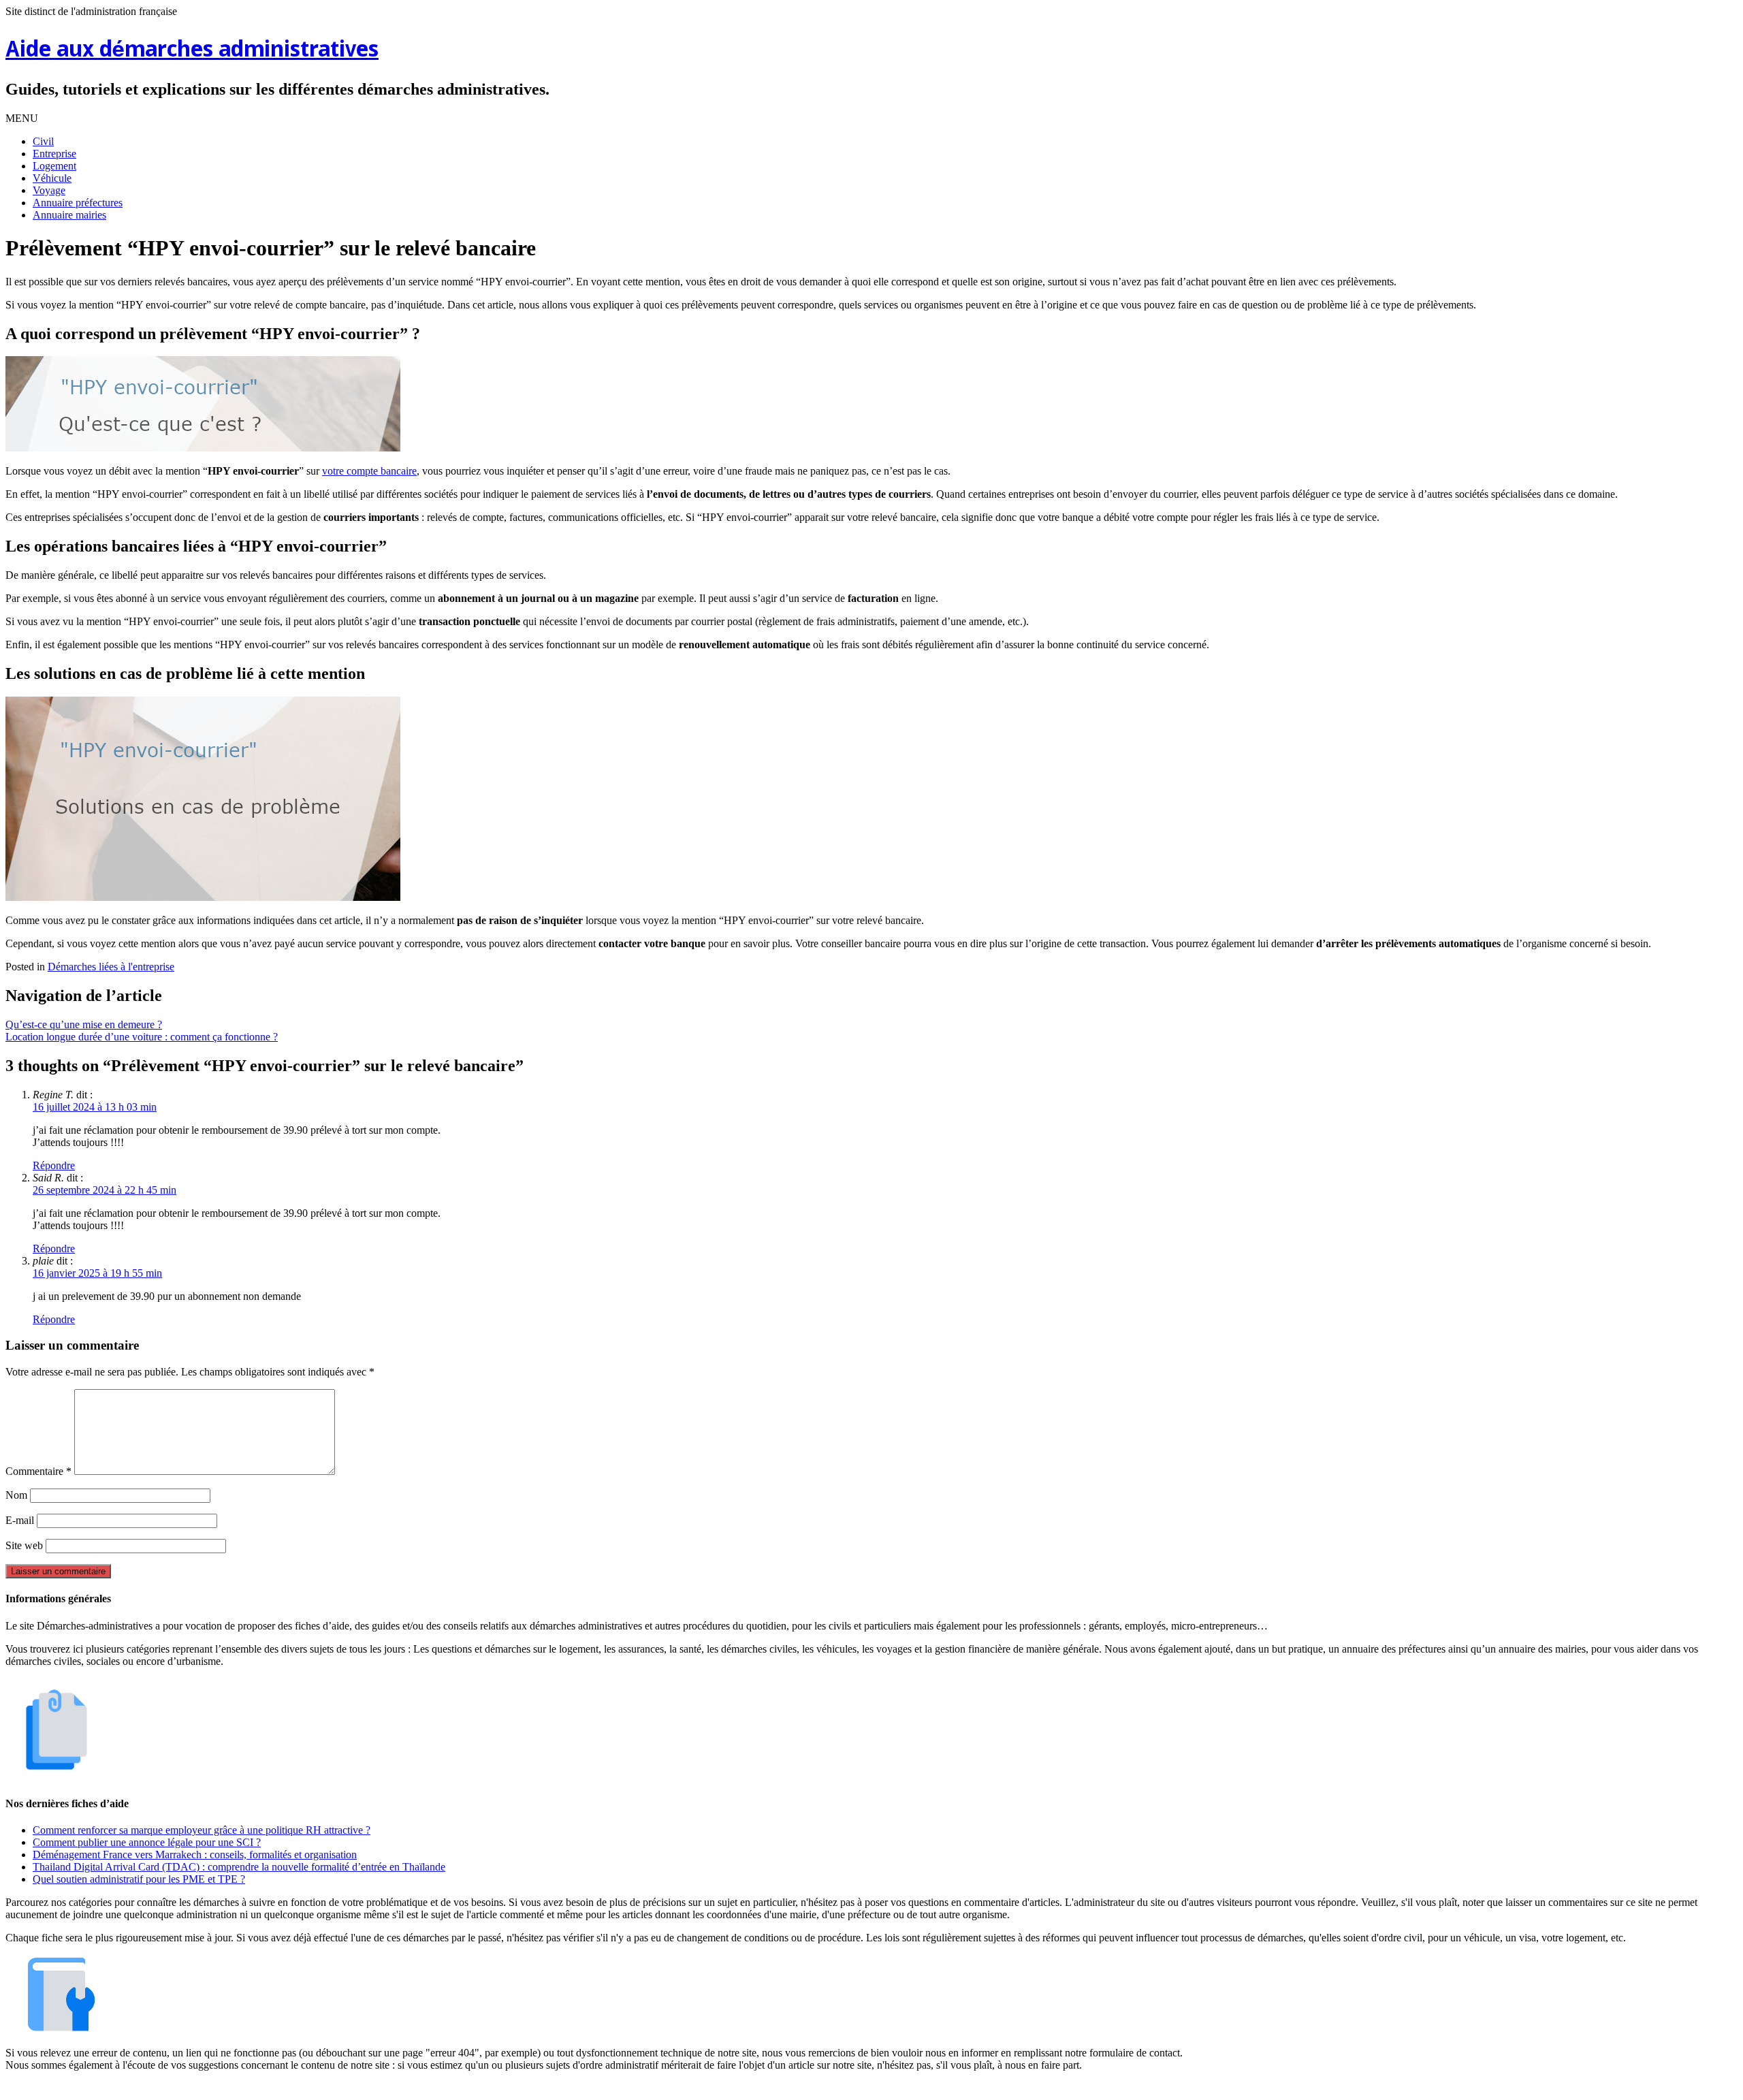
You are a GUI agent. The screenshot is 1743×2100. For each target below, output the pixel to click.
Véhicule (52, 178)
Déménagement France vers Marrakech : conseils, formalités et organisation (195, 1855)
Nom (16, 1495)
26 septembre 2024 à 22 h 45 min (105, 1190)
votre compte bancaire (369, 471)
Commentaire (38, 1471)
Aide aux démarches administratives (192, 51)
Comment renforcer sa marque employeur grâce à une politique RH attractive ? (202, 1830)
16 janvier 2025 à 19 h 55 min (97, 1273)
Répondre (54, 1165)
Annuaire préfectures (78, 203)
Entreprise (54, 154)
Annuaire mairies (69, 215)
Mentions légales (804, 2088)
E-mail (20, 1520)
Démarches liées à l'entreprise (111, 967)
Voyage (49, 190)
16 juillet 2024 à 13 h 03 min (95, 1107)
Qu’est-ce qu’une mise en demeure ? (84, 1024)
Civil (43, 141)
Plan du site (875, 2088)
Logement (54, 166)
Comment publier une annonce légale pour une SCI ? (147, 1842)
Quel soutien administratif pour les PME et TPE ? (139, 1879)
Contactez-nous (942, 2088)
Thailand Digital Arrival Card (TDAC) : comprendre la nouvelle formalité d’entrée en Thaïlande (239, 1867)
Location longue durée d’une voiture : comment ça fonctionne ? (142, 1037)
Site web (24, 1545)
